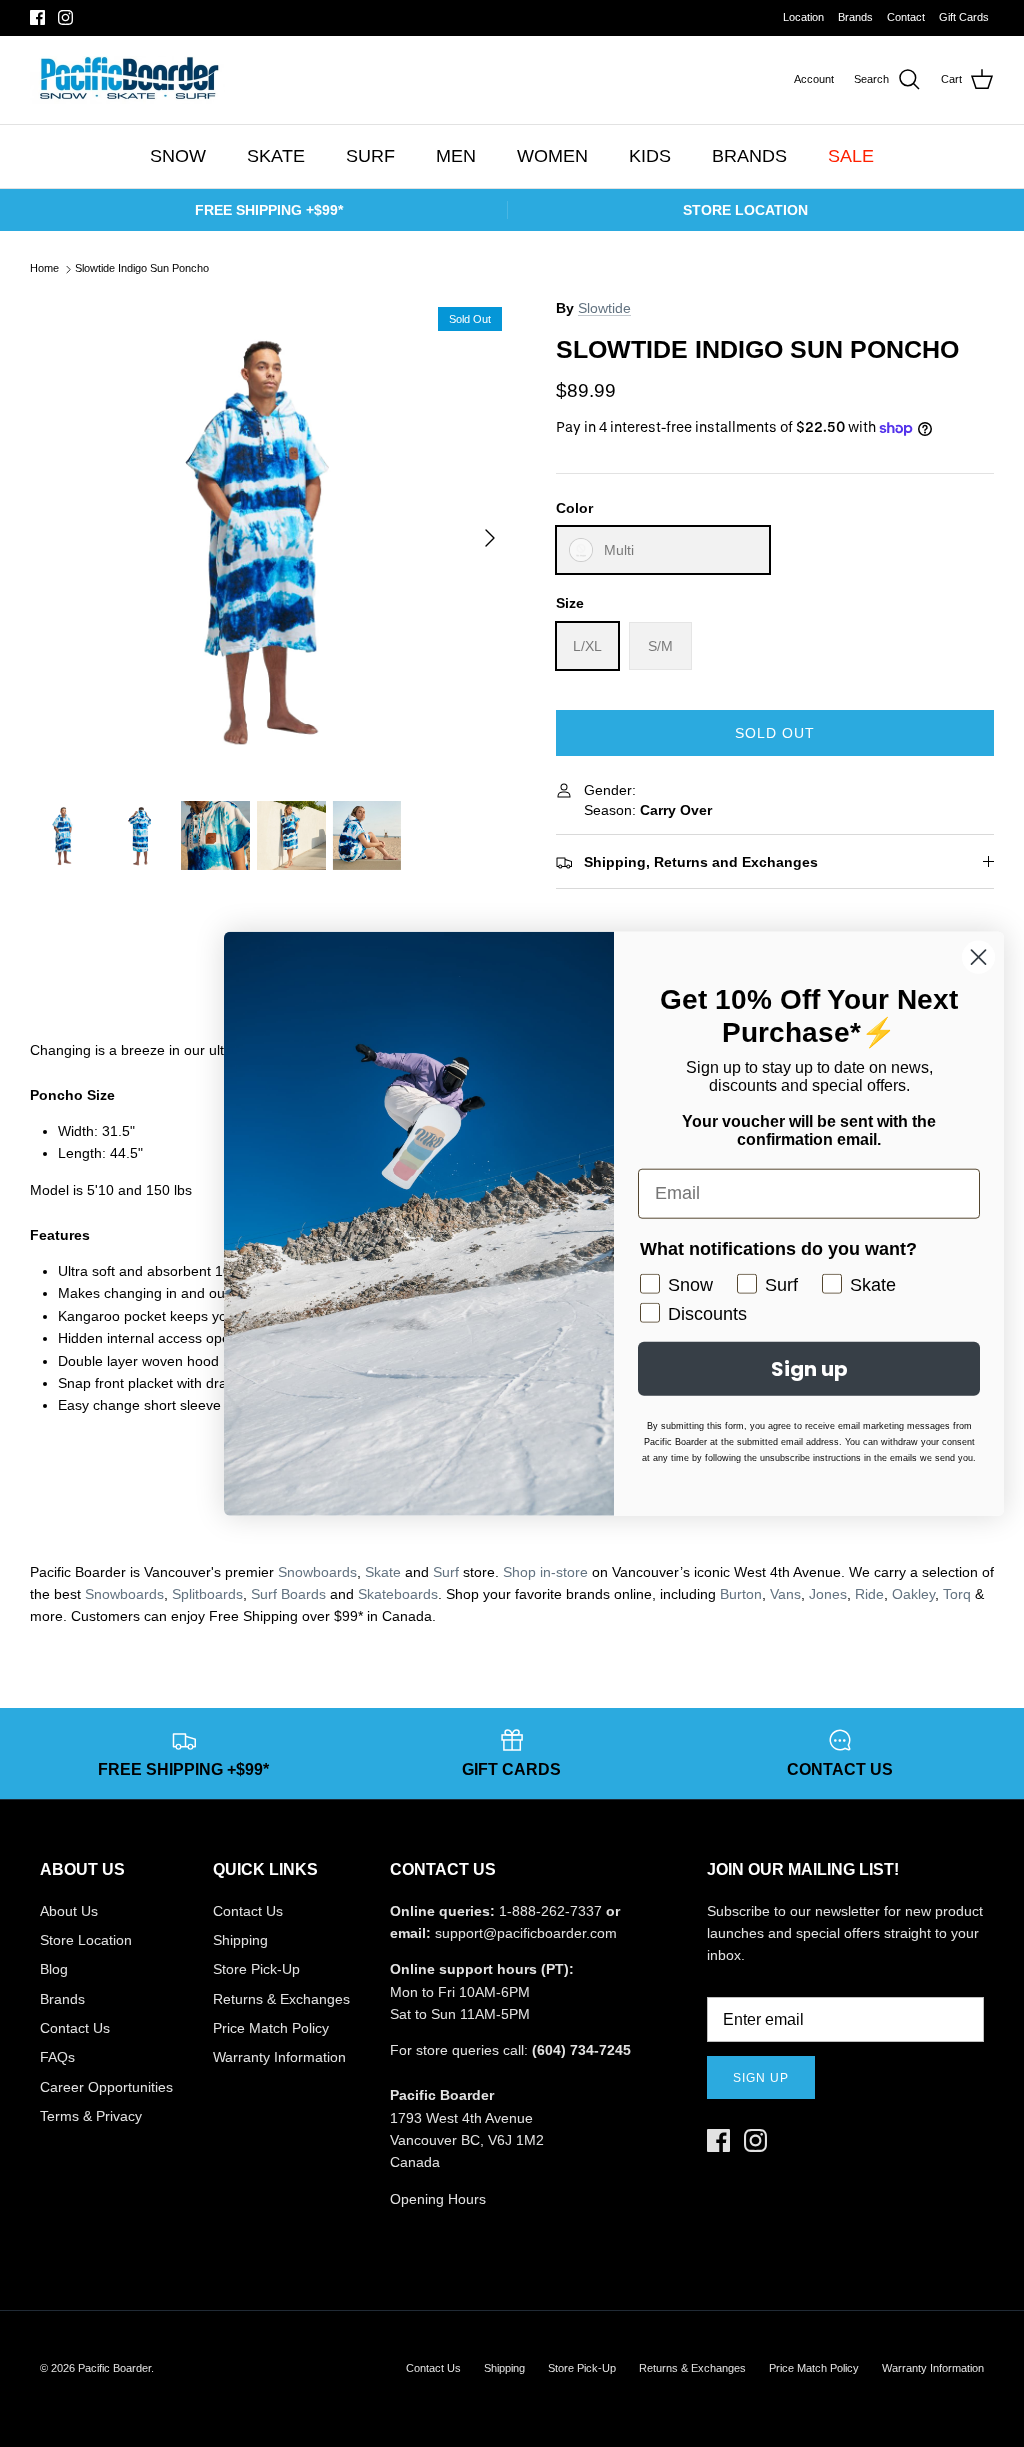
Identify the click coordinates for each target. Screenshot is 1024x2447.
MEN (456, 156)
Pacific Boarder (114, 2368)
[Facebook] (37, 17)
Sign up (761, 2078)
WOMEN (552, 156)
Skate (383, 1572)
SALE (851, 156)
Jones (828, 1594)
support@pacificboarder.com (526, 1933)
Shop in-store (545, 1572)
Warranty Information (279, 2057)
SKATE (276, 156)
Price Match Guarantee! (552, 18)
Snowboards (317, 1572)
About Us (69, 1911)
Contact (906, 17)
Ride (869, 1594)
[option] (271, 538)
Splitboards (207, 1594)
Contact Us (75, 2028)
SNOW (178, 156)
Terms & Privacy (91, 2116)
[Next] (490, 538)
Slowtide (604, 308)
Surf (446, 1572)
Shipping (240, 1940)
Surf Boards (288, 1594)
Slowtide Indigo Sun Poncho (142, 269)
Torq (957, 1594)
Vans (785, 1594)
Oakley (913, 1594)
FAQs (57, 2057)
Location (803, 17)
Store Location (86, 1940)
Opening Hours (438, 2199)
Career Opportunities (106, 2087)
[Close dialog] (978, 956)
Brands (855, 17)
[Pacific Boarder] (127, 80)
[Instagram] (65, 17)
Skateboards (398, 1594)
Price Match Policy (271, 2028)
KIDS (650, 156)
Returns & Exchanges (281, 1999)
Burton (741, 1594)
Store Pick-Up (256, 1969)
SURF (370, 156)
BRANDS (749, 156)
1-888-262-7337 (550, 1911)
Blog (54, 1969)
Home (44, 269)
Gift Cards (964, 17)
